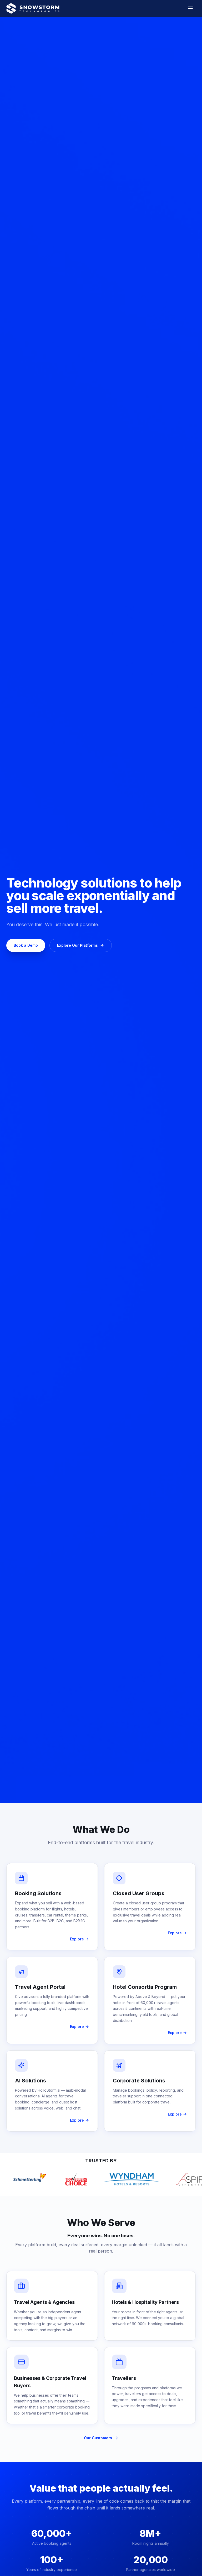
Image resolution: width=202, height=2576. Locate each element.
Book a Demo (26, 945)
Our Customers (98, 2438)
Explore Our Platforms (77, 945)
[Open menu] (190, 8)
